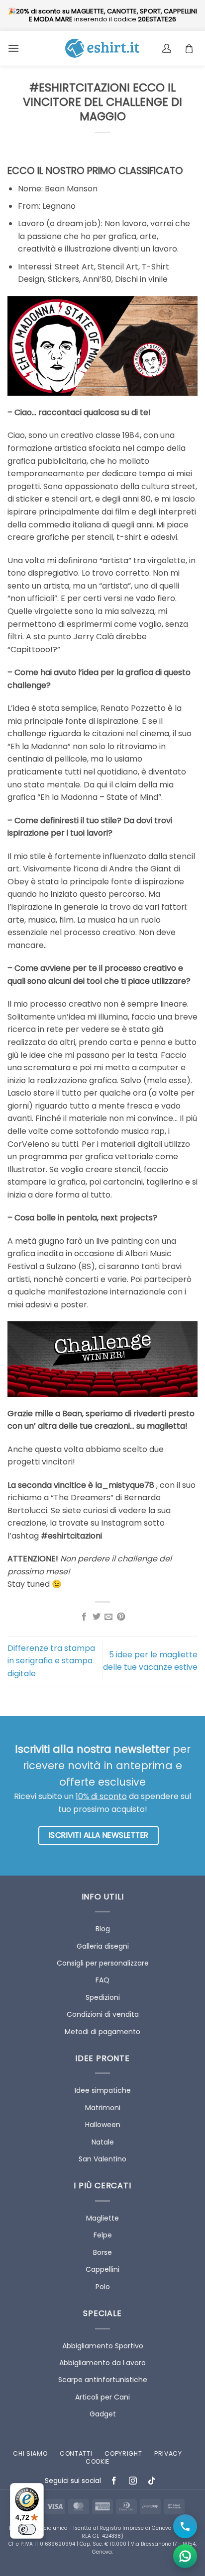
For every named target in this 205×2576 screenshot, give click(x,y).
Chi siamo (30, 2453)
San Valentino (102, 2159)
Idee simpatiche (103, 2090)
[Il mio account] (168, 48)
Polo (103, 2287)
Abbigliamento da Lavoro (102, 2363)
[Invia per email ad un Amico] (108, 1617)
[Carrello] (192, 48)
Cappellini (102, 2269)
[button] (13, 48)
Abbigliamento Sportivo (103, 2346)
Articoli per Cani (102, 2397)
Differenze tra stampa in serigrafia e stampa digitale (51, 1661)
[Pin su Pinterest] (121, 1617)
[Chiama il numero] (185, 2526)
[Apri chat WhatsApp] (185, 2556)
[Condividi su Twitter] (97, 1617)
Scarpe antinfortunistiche (103, 2380)
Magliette (102, 2218)
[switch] (27, 2529)
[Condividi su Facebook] (84, 1617)
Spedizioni (103, 1997)
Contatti (76, 2453)
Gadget (103, 2414)
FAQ (102, 1980)
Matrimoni (103, 2108)
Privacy (168, 2453)
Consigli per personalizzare (103, 1963)
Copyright (123, 2453)
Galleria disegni (103, 1946)
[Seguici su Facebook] (114, 2481)
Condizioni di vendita (103, 2014)
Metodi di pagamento (102, 2032)
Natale (103, 2142)
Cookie (98, 2461)
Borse (102, 2252)
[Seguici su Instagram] (133, 2481)
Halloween (103, 2125)
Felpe (103, 2235)
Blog (103, 1929)
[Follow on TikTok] (152, 2481)
